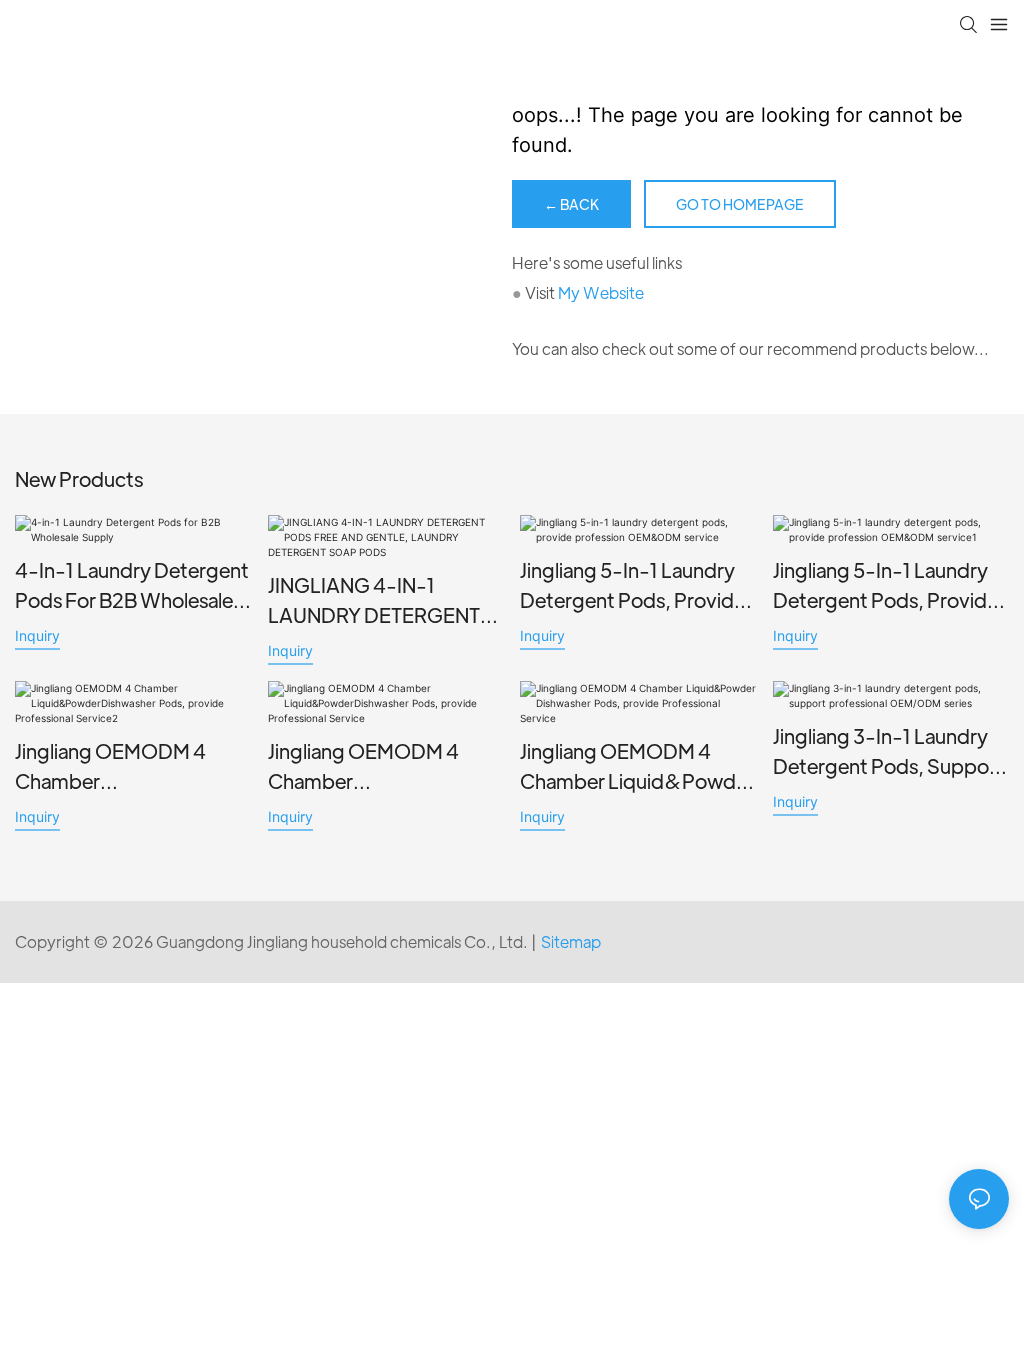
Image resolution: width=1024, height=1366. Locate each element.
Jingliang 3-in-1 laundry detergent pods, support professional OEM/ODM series (888, 752)
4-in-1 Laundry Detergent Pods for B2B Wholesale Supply (132, 586)
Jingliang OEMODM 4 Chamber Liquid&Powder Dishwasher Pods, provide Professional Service (637, 767)
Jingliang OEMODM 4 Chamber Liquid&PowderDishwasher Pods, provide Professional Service (383, 767)
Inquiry (37, 635)
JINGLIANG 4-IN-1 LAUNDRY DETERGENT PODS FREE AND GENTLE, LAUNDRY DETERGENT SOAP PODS (386, 601)
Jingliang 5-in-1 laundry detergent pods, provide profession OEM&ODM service (632, 586)
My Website (601, 292)
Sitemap (571, 941)
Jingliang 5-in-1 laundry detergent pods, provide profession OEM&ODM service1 (885, 586)
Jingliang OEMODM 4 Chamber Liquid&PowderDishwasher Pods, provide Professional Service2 (130, 767)
